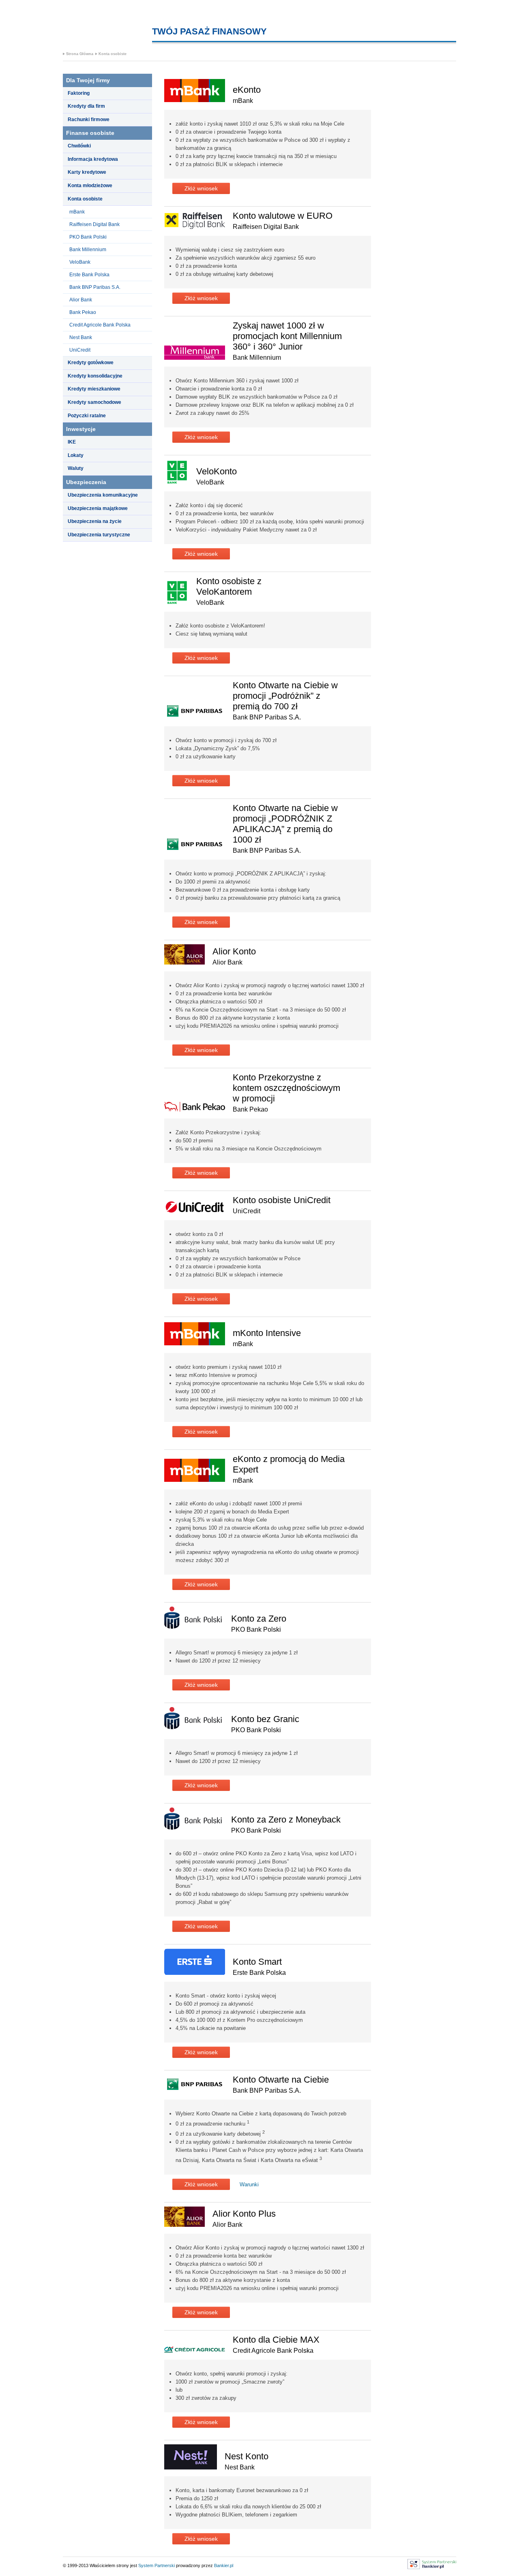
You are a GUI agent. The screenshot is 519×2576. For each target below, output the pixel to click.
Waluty (76, 468)
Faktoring (79, 93)
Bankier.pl (224, 2565)
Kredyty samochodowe (94, 402)
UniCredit (80, 350)
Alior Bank (81, 300)
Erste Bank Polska (89, 275)
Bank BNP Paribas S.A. (95, 287)
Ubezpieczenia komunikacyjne (103, 495)
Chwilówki (79, 146)
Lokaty (76, 455)
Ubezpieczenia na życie (95, 521)
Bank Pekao (83, 312)
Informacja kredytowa (93, 159)
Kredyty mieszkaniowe (94, 389)
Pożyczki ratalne (87, 416)
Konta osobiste (113, 54)
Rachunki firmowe (89, 120)
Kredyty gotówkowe (91, 363)
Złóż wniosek (201, 188)
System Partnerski (157, 2565)
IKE (72, 442)
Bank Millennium (88, 250)
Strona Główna (80, 54)
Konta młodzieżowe (90, 186)
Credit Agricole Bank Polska (100, 325)
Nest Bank (81, 337)
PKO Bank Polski (88, 237)
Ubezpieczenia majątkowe (98, 508)
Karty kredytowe (87, 172)
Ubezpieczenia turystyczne (99, 535)
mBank (77, 212)
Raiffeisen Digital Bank (94, 224)
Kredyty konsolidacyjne (95, 376)
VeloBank (80, 262)
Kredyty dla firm (86, 106)
